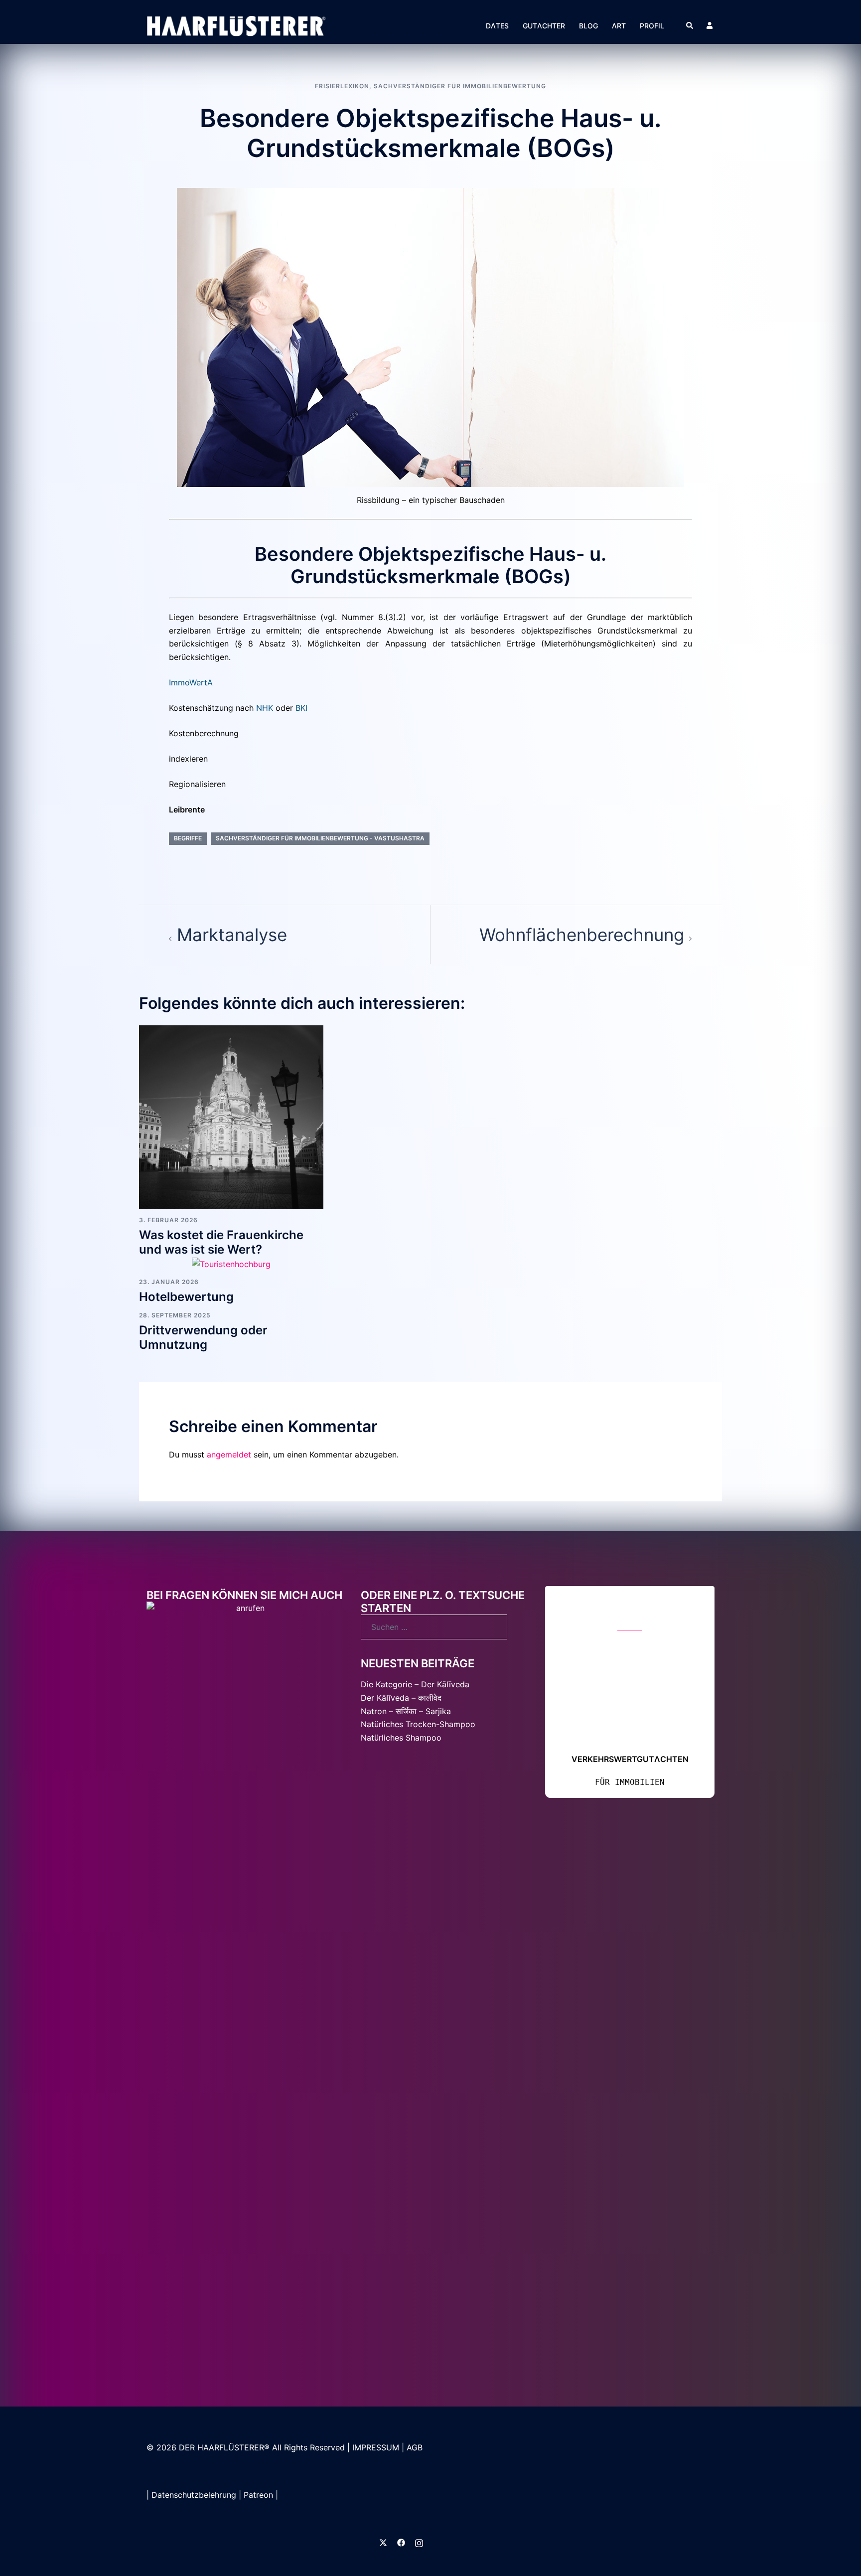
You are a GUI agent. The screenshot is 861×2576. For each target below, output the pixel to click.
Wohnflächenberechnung (582, 935)
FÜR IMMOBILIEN (814, 2392)
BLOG (588, 26)
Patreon (258, 2543)
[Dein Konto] (711, 25)
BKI (301, 708)
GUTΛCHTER (544, 26)
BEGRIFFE (188, 838)
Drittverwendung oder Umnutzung (203, 1337)
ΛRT (619, 26)
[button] (690, 25)
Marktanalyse (232, 935)
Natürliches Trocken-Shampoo (418, 1724)
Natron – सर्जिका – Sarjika (406, 1711)
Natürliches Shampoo (401, 1738)
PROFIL (652, 26)
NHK (265, 708)
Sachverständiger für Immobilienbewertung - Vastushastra (320, 838)
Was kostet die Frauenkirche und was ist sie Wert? (221, 1242)
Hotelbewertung (186, 1297)
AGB (415, 2496)
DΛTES (497, 26)
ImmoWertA (191, 682)
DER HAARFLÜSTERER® (225, 2496)
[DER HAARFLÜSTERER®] (236, 25)
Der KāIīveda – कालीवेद (402, 1698)
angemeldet (229, 1454)
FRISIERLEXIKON (342, 86)
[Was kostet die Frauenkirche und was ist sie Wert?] (231, 1117)
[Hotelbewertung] (231, 1264)
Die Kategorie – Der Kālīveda (415, 1684)
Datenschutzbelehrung (194, 2543)
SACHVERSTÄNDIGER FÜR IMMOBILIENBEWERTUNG (460, 86)
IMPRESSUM (376, 2496)
